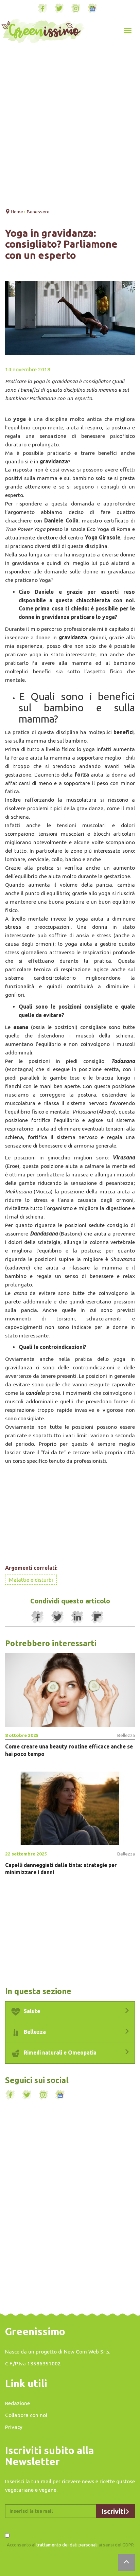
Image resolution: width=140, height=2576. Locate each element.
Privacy (14, 2427)
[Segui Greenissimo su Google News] (92, 8)
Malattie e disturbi (31, 1580)
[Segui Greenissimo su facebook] (42, 8)
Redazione (17, 2403)
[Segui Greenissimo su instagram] (76, 8)
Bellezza (34, 2032)
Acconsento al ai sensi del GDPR (70, 2545)
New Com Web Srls (86, 2351)
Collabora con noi (26, 2415)
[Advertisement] (70, 127)
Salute (31, 2011)
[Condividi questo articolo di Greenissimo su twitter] (57, 1617)
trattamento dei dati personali (67, 2545)
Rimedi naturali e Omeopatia (59, 2053)
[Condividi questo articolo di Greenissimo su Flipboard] (98, 1617)
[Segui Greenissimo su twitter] (59, 8)
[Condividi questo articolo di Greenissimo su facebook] (37, 1617)
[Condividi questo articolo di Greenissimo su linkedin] (77, 1617)
